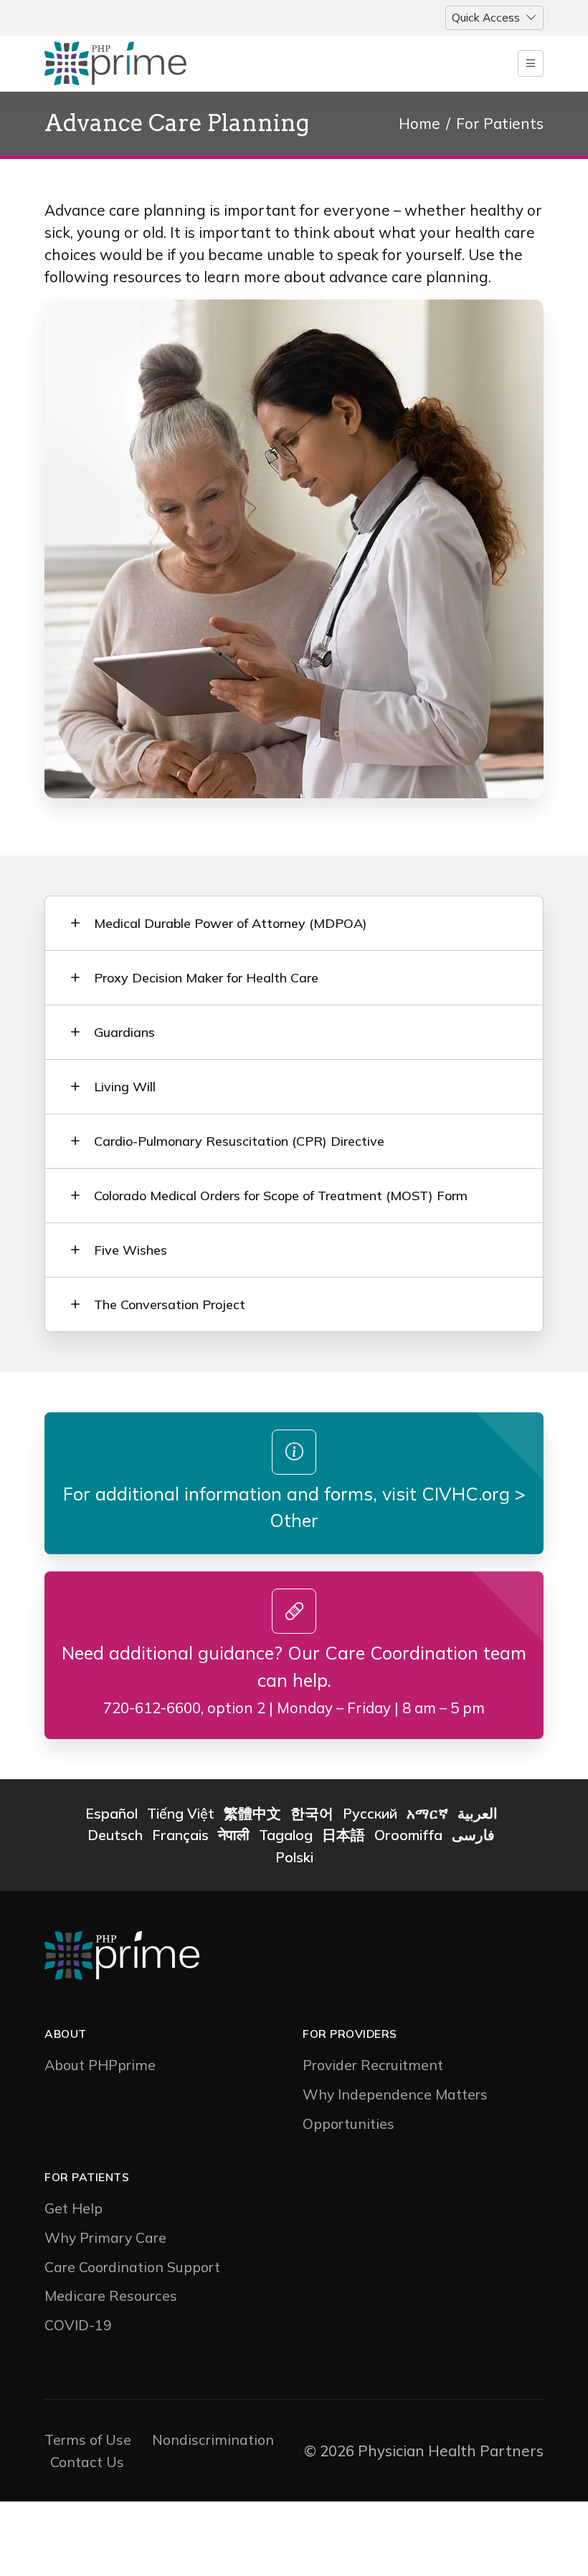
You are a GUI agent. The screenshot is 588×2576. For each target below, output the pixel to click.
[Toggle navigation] (531, 63)
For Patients (500, 123)
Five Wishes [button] (131, 1250)
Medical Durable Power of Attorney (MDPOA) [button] (231, 923)
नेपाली (234, 1835)
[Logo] (136, 64)
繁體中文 (252, 1813)
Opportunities (348, 2123)
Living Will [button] (125, 1087)
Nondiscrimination (213, 2439)
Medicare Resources (111, 2295)
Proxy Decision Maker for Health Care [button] (206, 978)
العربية (478, 1813)
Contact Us (87, 2462)
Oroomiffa (408, 1835)
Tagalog (286, 1835)
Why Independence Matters (395, 2094)
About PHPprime (100, 2065)
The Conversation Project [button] (170, 1304)
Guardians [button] (124, 1032)
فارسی (473, 1835)
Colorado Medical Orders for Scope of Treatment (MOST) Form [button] (281, 1196)
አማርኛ (427, 1813)
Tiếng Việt (181, 1813)
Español (112, 1813)
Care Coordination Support (132, 2267)
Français (180, 1835)
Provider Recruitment (373, 2065)
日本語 (343, 1835)
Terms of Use (88, 2439)
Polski (294, 1857)
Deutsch (115, 1835)
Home (419, 123)
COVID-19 (78, 2325)
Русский (370, 1813)
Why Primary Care (105, 2237)
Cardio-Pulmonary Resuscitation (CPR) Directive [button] (239, 1141)
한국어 (312, 1813)
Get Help (73, 2208)
